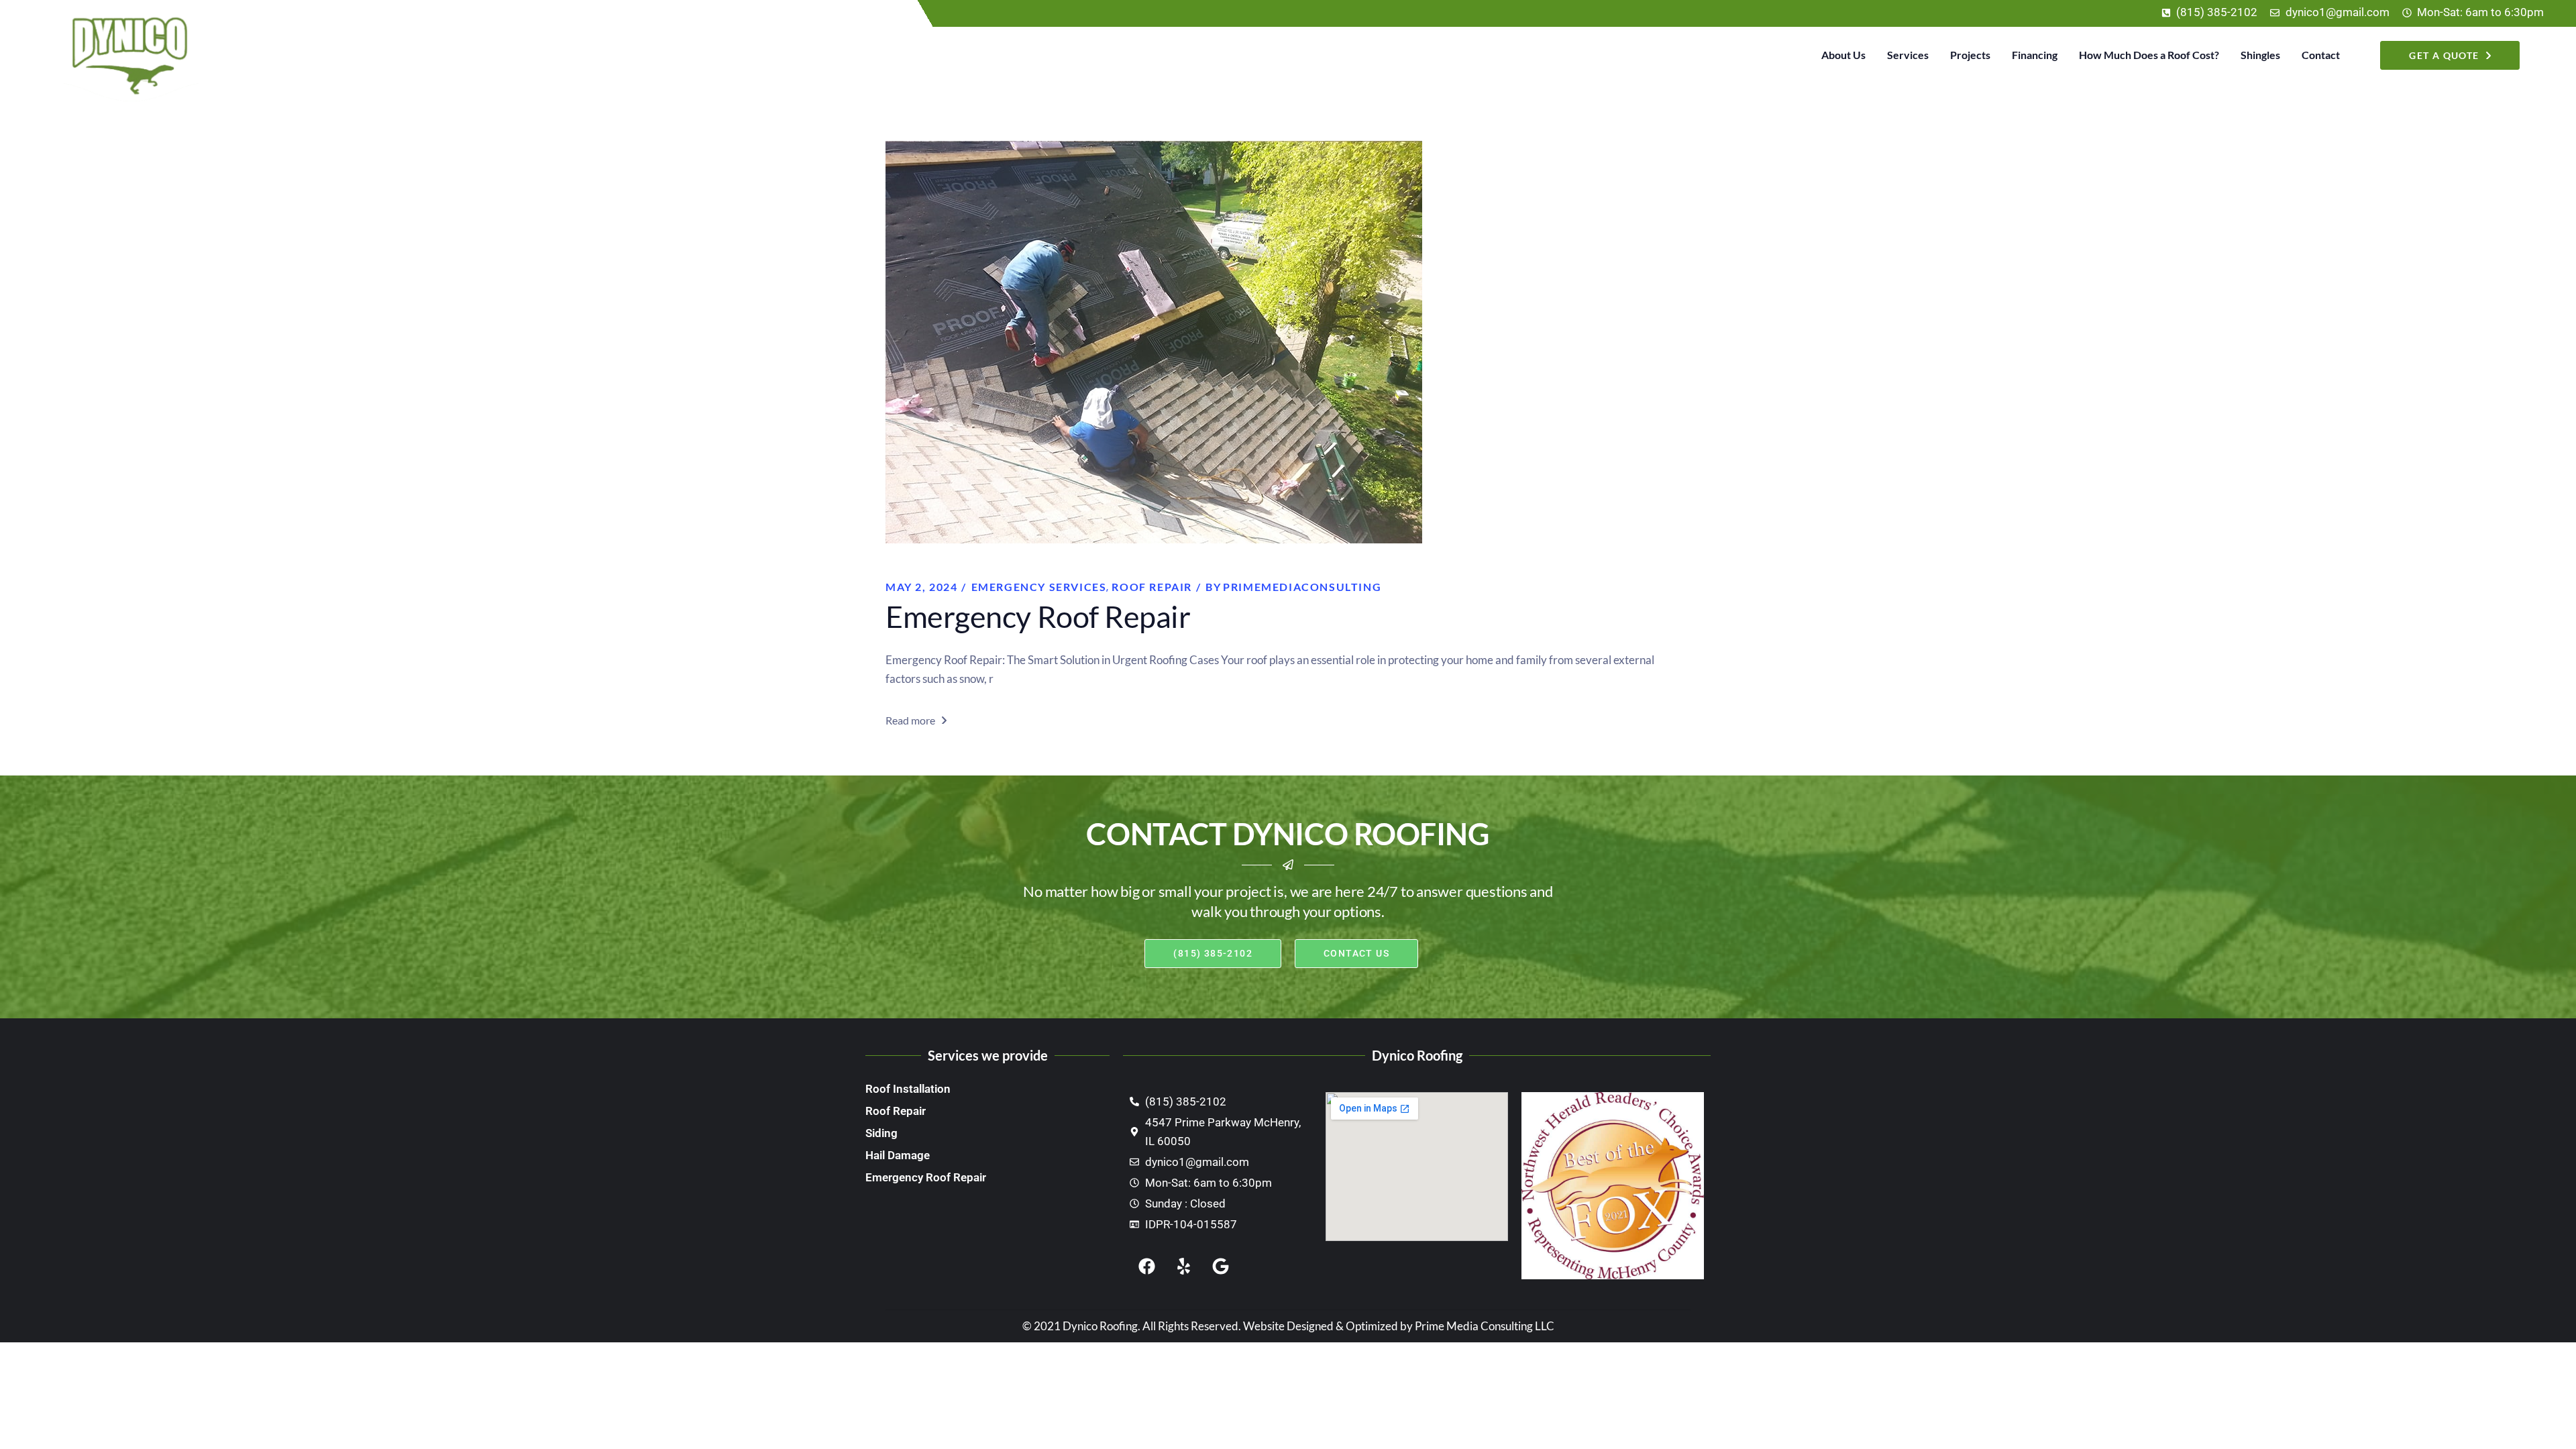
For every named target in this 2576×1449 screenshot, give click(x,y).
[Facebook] (1146, 1266)
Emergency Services (1039, 587)
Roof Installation (908, 1089)
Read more (910, 720)
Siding (881, 1133)
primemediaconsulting (1293, 587)
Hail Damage (898, 1155)
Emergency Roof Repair (1038, 616)
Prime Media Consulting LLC (1485, 1326)
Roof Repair (1152, 587)
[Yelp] (1183, 1266)
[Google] (1220, 1266)
